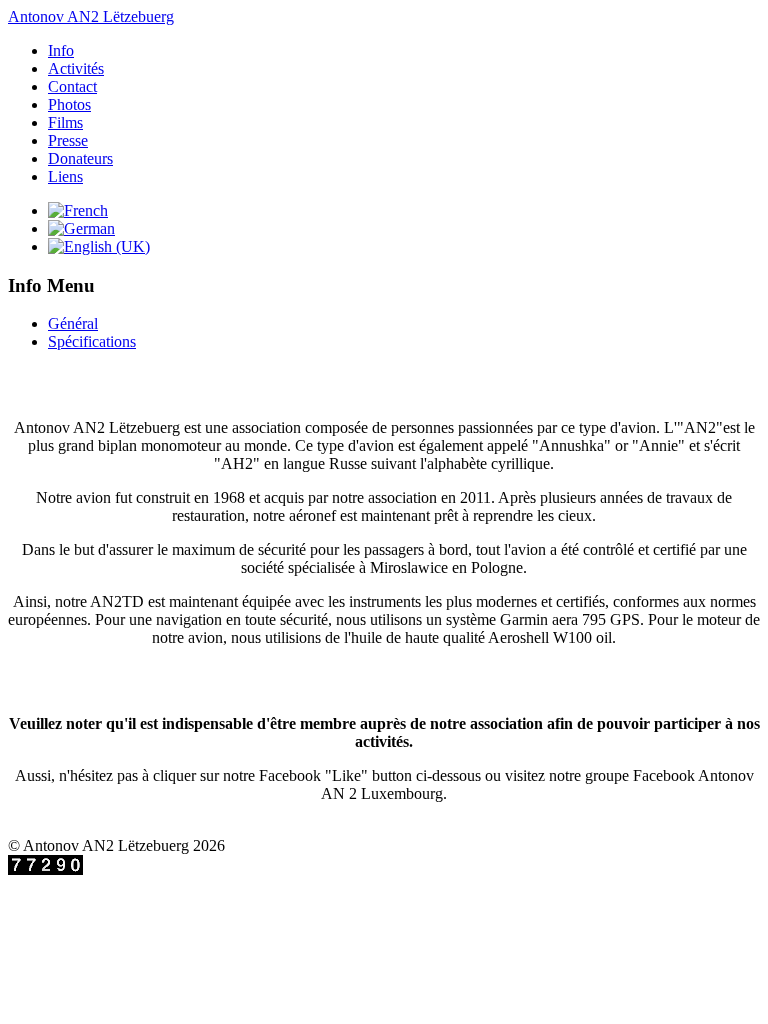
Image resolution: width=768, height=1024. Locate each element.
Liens (65, 176)
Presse (68, 140)
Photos (69, 104)
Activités (76, 68)
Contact (72, 86)
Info (61, 50)
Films (65, 122)
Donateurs (80, 158)
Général (73, 323)
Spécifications (92, 341)
